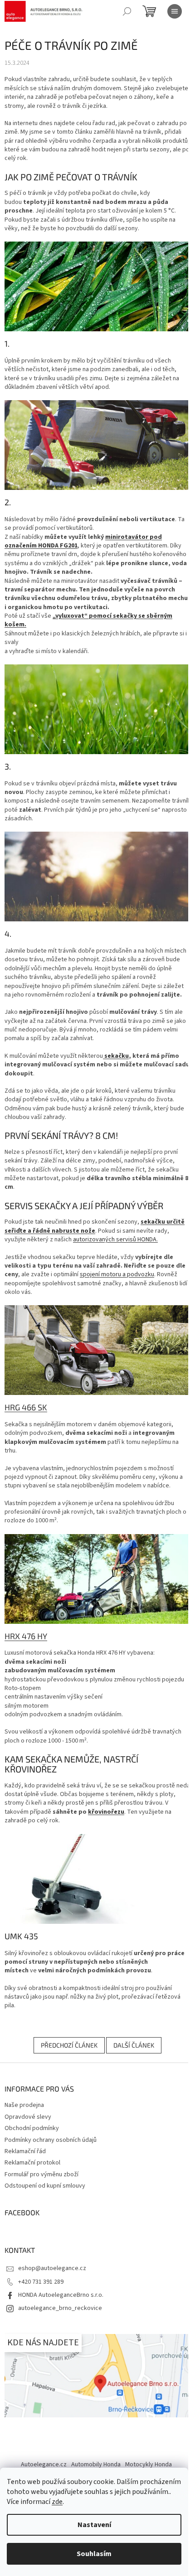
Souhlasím (94, 2554)
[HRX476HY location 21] (97, 1579)
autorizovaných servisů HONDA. (115, 1240)
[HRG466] (97, 445)
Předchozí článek (69, 2045)
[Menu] (175, 11)
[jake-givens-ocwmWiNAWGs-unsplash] (97, 876)
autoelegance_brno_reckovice (60, 2308)
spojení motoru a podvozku (117, 1274)
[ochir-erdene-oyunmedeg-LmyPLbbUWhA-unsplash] (97, 709)
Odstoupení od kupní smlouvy (45, 2186)
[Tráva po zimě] (97, 286)
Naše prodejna (24, 2105)
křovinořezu (106, 1812)
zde (57, 2502)
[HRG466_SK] (97, 1350)
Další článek (134, 2045)
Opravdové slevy (28, 2117)
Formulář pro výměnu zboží (41, 2174)
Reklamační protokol (32, 2163)
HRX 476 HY (26, 1636)
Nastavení (94, 2525)
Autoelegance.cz (44, 2465)
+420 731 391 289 (41, 2282)
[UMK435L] (97, 1879)
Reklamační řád (25, 2151)
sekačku (117, 1056)
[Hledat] (127, 11)
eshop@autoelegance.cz (52, 2268)
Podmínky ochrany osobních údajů (51, 2140)
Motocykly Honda (149, 2465)
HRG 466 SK (26, 1407)
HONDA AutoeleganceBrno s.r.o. (61, 2295)
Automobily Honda (96, 2465)
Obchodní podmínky (32, 2128)
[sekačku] (104, 1056)
